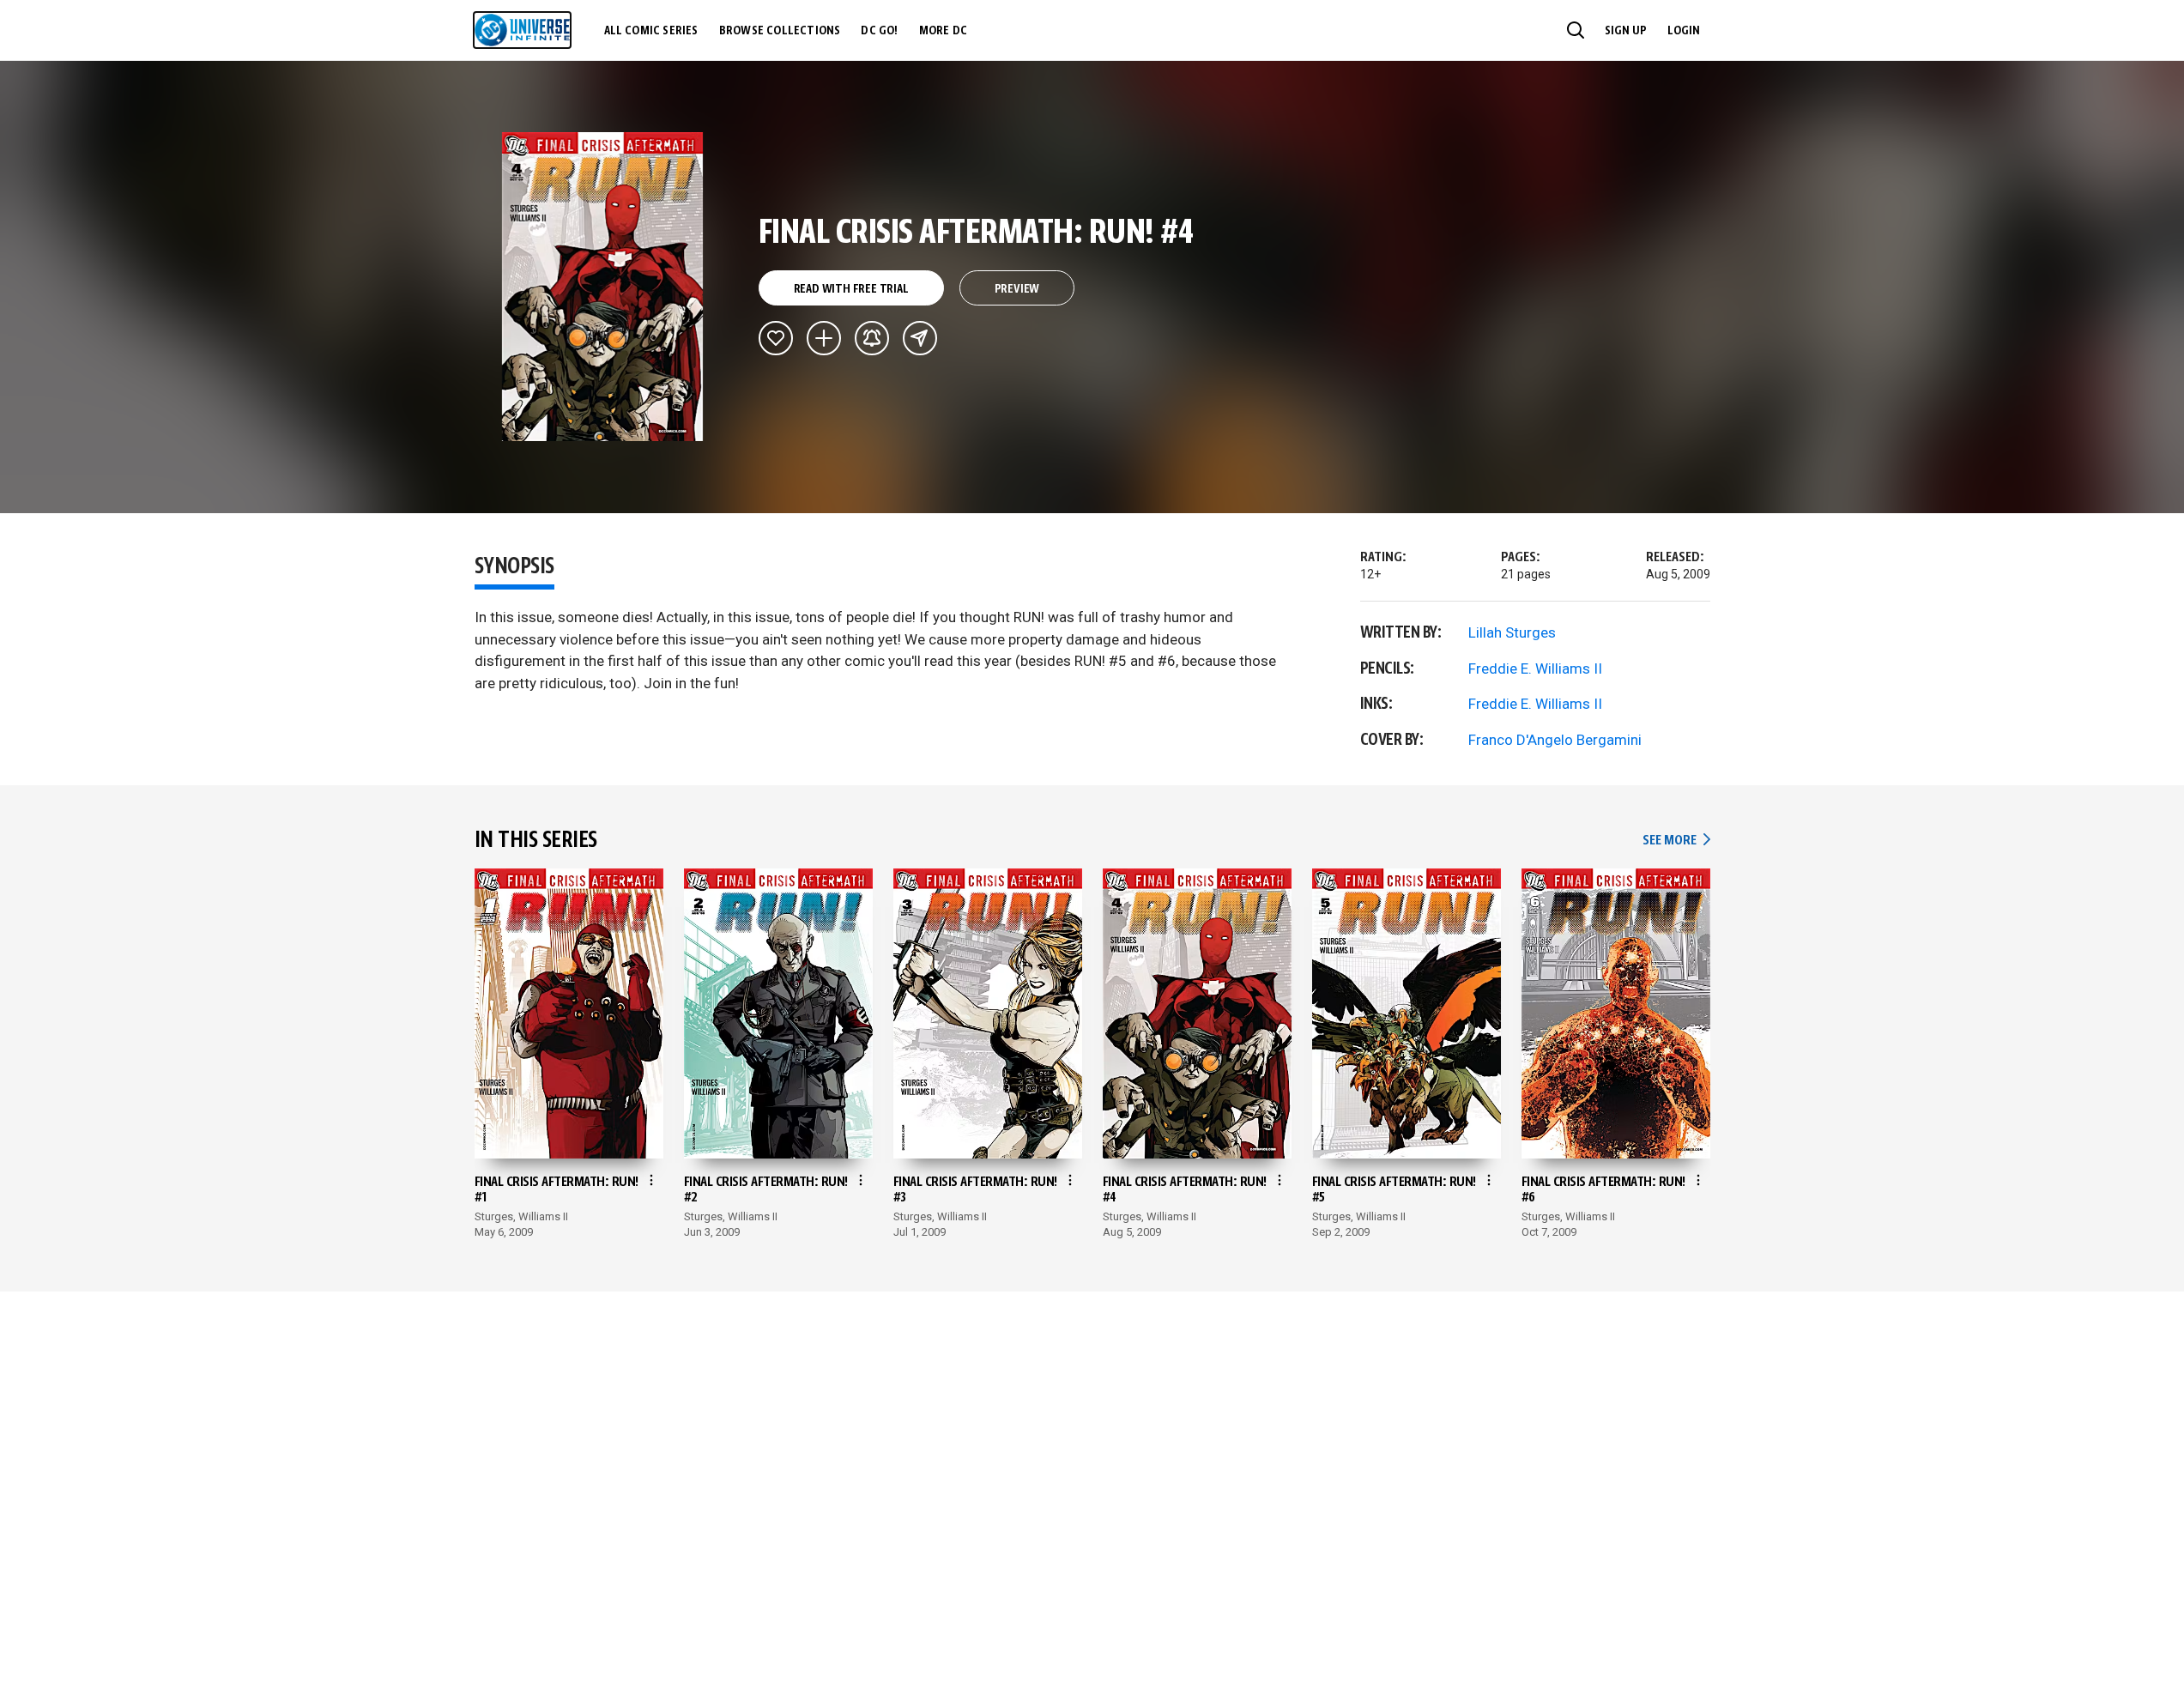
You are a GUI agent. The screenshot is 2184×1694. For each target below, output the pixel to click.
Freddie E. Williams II (1535, 669)
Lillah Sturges (1512, 632)
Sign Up (1626, 31)
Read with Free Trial (851, 289)
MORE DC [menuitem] (943, 31)
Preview (1017, 289)
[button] (1576, 30)
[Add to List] (824, 338)
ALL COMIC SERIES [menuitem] (651, 31)
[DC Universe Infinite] (522, 30)
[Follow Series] (872, 338)
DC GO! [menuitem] (879, 31)
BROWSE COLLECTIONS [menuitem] (780, 31)
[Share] (920, 338)
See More (1676, 841)
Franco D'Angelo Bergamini (1555, 740)
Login (1684, 31)
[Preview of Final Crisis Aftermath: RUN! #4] (603, 287)
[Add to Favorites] (776, 338)
